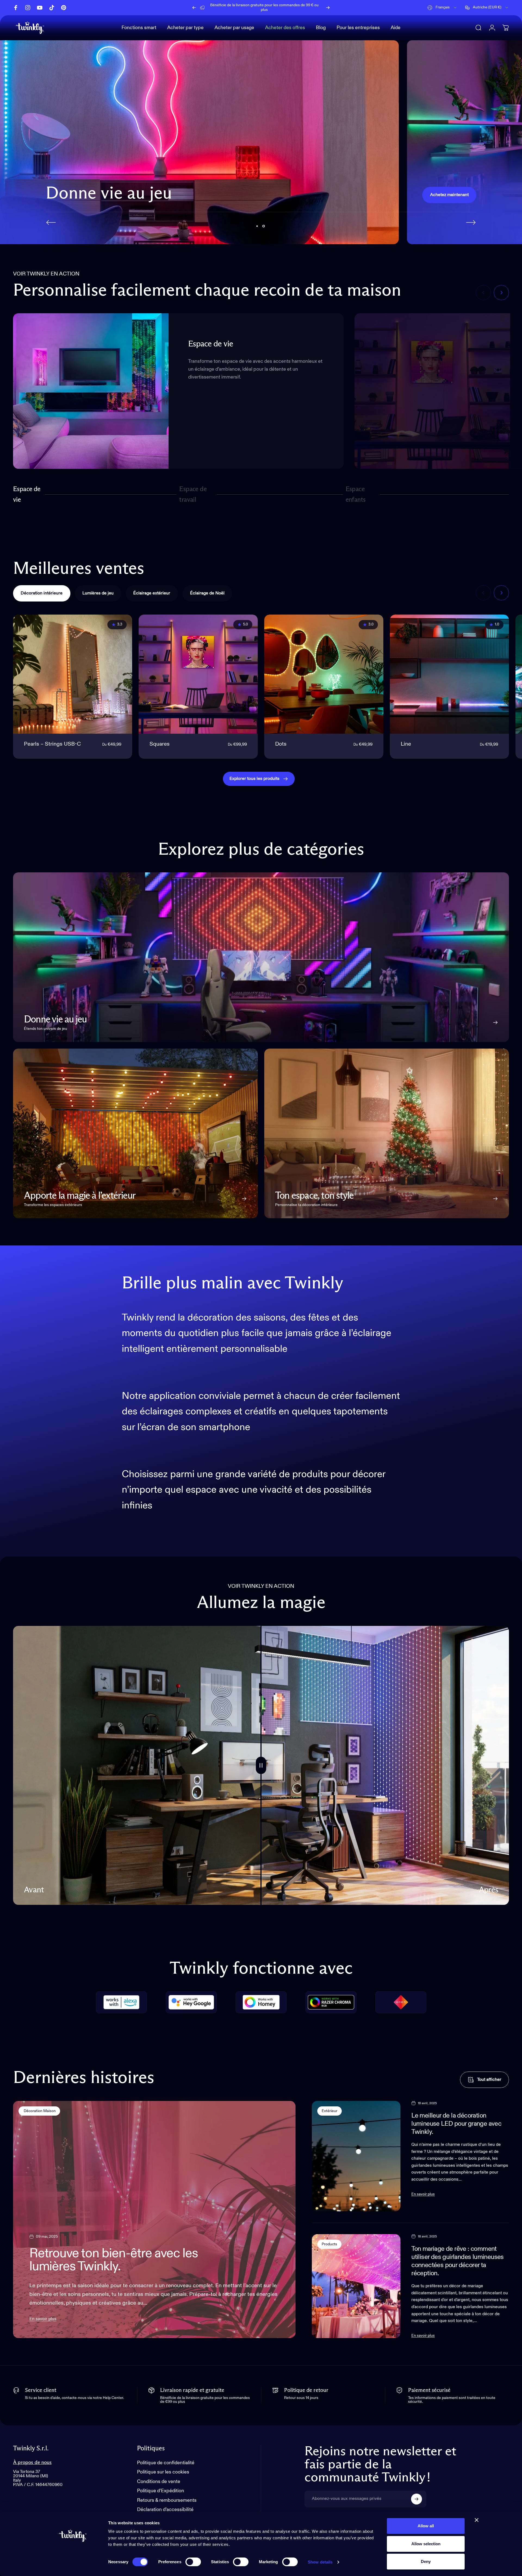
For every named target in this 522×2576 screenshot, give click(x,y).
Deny (426, 2561)
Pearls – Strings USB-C (52, 744)
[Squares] (198, 674)
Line (406, 744)
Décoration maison (39, 2111)
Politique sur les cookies (163, 2472)
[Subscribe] (417, 2499)
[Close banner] (477, 2520)
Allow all (426, 2526)
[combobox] (442, 8)
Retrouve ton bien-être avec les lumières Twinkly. (114, 2260)
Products (329, 2244)
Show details (320, 2562)
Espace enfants (356, 494)
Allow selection (426, 2544)
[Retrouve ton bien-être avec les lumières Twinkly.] (154, 2220)
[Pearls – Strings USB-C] (73, 674)
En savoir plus (43, 2319)
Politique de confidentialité (166, 2463)
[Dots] (324, 674)
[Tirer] (261, 1765)
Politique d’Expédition (161, 2491)
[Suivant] (328, 8)
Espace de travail (193, 494)
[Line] (449, 674)
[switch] (193, 2562)
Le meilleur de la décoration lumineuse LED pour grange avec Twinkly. (456, 2124)
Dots (281, 744)
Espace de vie (27, 494)
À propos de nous (32, 2462)
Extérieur (330, 2111)
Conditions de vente (159, 2482)
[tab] (42, 593)
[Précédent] (194, 8)
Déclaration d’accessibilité (165, 2510)
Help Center (303, 7)
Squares (160, 744)
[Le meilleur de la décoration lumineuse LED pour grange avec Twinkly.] (356, 2156)
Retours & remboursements (167, 2500)
